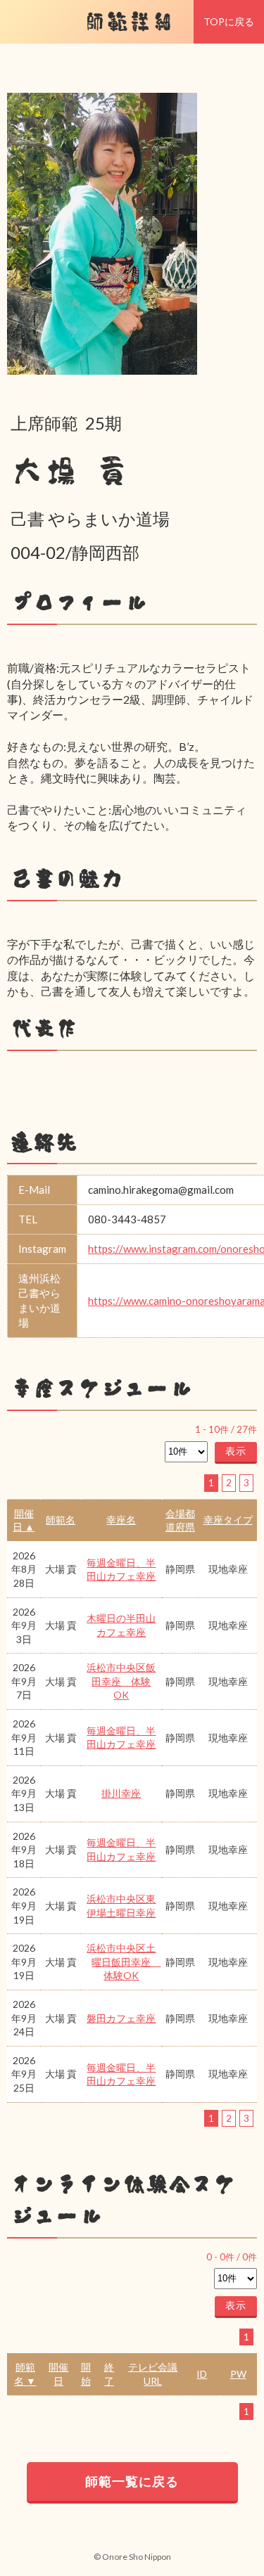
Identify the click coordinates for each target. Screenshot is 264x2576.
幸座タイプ (228, 1520)
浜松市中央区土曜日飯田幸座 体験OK (124, 1962)
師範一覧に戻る (132, 2481)
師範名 (61, 1520)
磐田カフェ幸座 (121, 2018)
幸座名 (121, 1520)
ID (202, 2374)
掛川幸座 (121, 1793)
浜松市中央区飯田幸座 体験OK (121, 1681)
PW (238, 2374)
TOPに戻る (229, 21)
